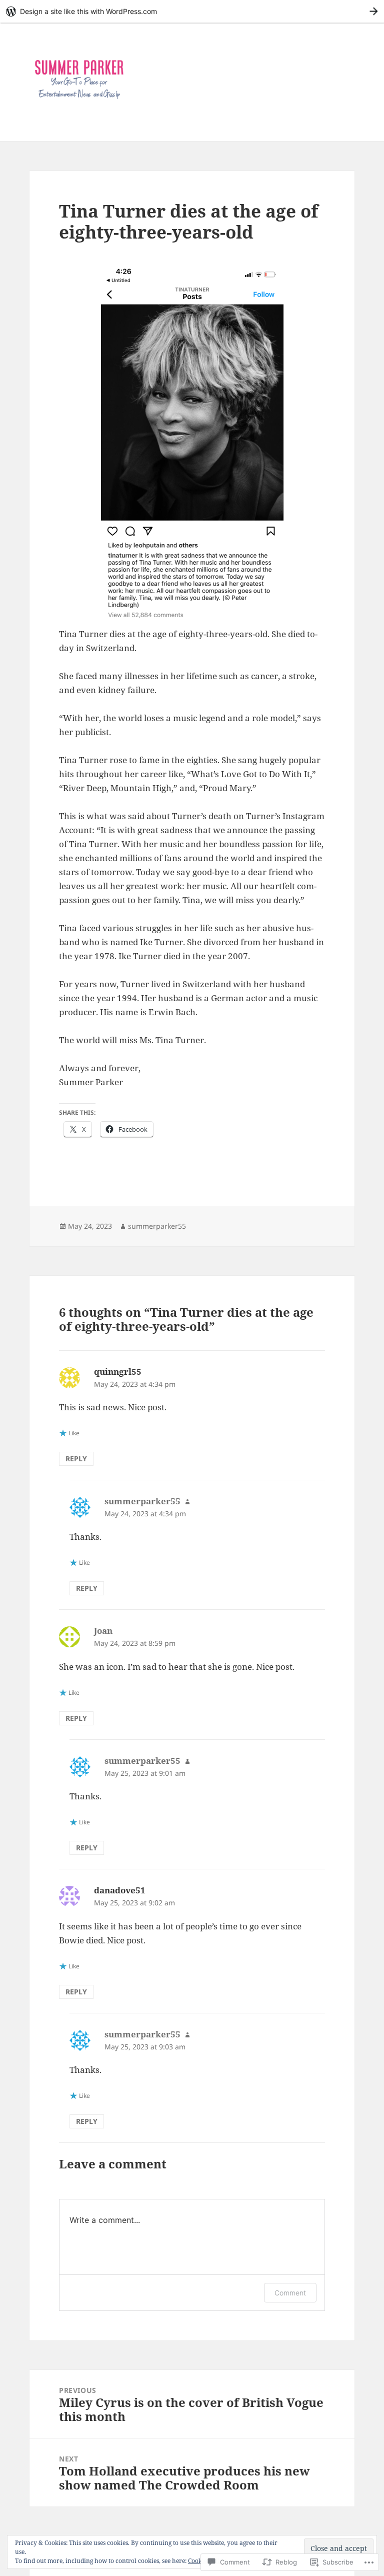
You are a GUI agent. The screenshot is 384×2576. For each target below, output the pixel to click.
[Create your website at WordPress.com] (192, 11)
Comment (290, 2293)
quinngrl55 (118, 1372)
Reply (76, 1459)
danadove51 (120, 1890)
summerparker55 (157, 1226)
